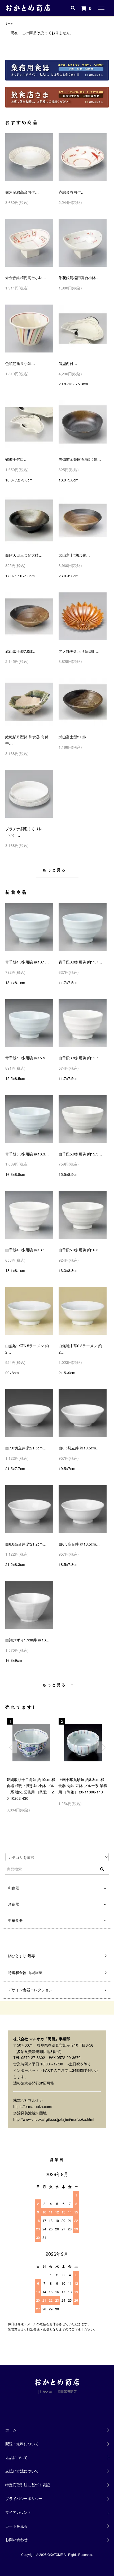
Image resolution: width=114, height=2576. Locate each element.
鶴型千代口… (16, 459)
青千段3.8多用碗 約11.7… (80, 962)
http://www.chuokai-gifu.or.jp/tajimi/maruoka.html (54, 2119)
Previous (11, 1747)
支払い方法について (22, 2471)
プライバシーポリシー (24, 2498)
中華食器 (15, 1920)
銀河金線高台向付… (22, 192)
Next (103, 1747)
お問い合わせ (16, 2539)
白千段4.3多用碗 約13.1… (27, 1250)
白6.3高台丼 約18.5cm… (79, 1544)
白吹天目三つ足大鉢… (24, 555)
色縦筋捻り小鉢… (20, 363)
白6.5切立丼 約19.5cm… (79, 1448)
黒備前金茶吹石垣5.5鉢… (80, 459)
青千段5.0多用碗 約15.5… (27, 1058)
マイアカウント (18, 2512)
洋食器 (14, 1904)
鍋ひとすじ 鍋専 (21, 1956)
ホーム (9, 23)
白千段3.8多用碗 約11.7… (80, 1058)
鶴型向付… (68, 363)
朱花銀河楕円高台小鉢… (79, 278)
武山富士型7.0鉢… (21, 651)
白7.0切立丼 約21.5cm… (26, 1448)
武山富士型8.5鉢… (74, 555)
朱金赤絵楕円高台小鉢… (26, 278)
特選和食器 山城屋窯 (25, 1972)
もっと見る (54, 870)
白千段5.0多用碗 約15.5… (80, 1154)
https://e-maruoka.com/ (33, 2106)
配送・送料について (22, 2444)
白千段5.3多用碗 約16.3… (80, 1250)
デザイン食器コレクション (30, 1990)
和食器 (14, 1888)
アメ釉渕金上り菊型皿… (79, 651)
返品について (16, 2457)
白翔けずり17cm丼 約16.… (28, 1640)
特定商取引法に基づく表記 (28, 2485)
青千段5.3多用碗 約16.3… (27, 1154)
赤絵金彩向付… (72, 192)
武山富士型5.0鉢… (74, 737)
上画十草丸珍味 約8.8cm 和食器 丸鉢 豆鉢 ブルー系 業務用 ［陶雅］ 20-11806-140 (83, 1786)
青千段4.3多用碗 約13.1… (27, 962)
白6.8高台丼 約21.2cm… (26, 1544)
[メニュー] (101, 8)
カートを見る (16, 2526)
